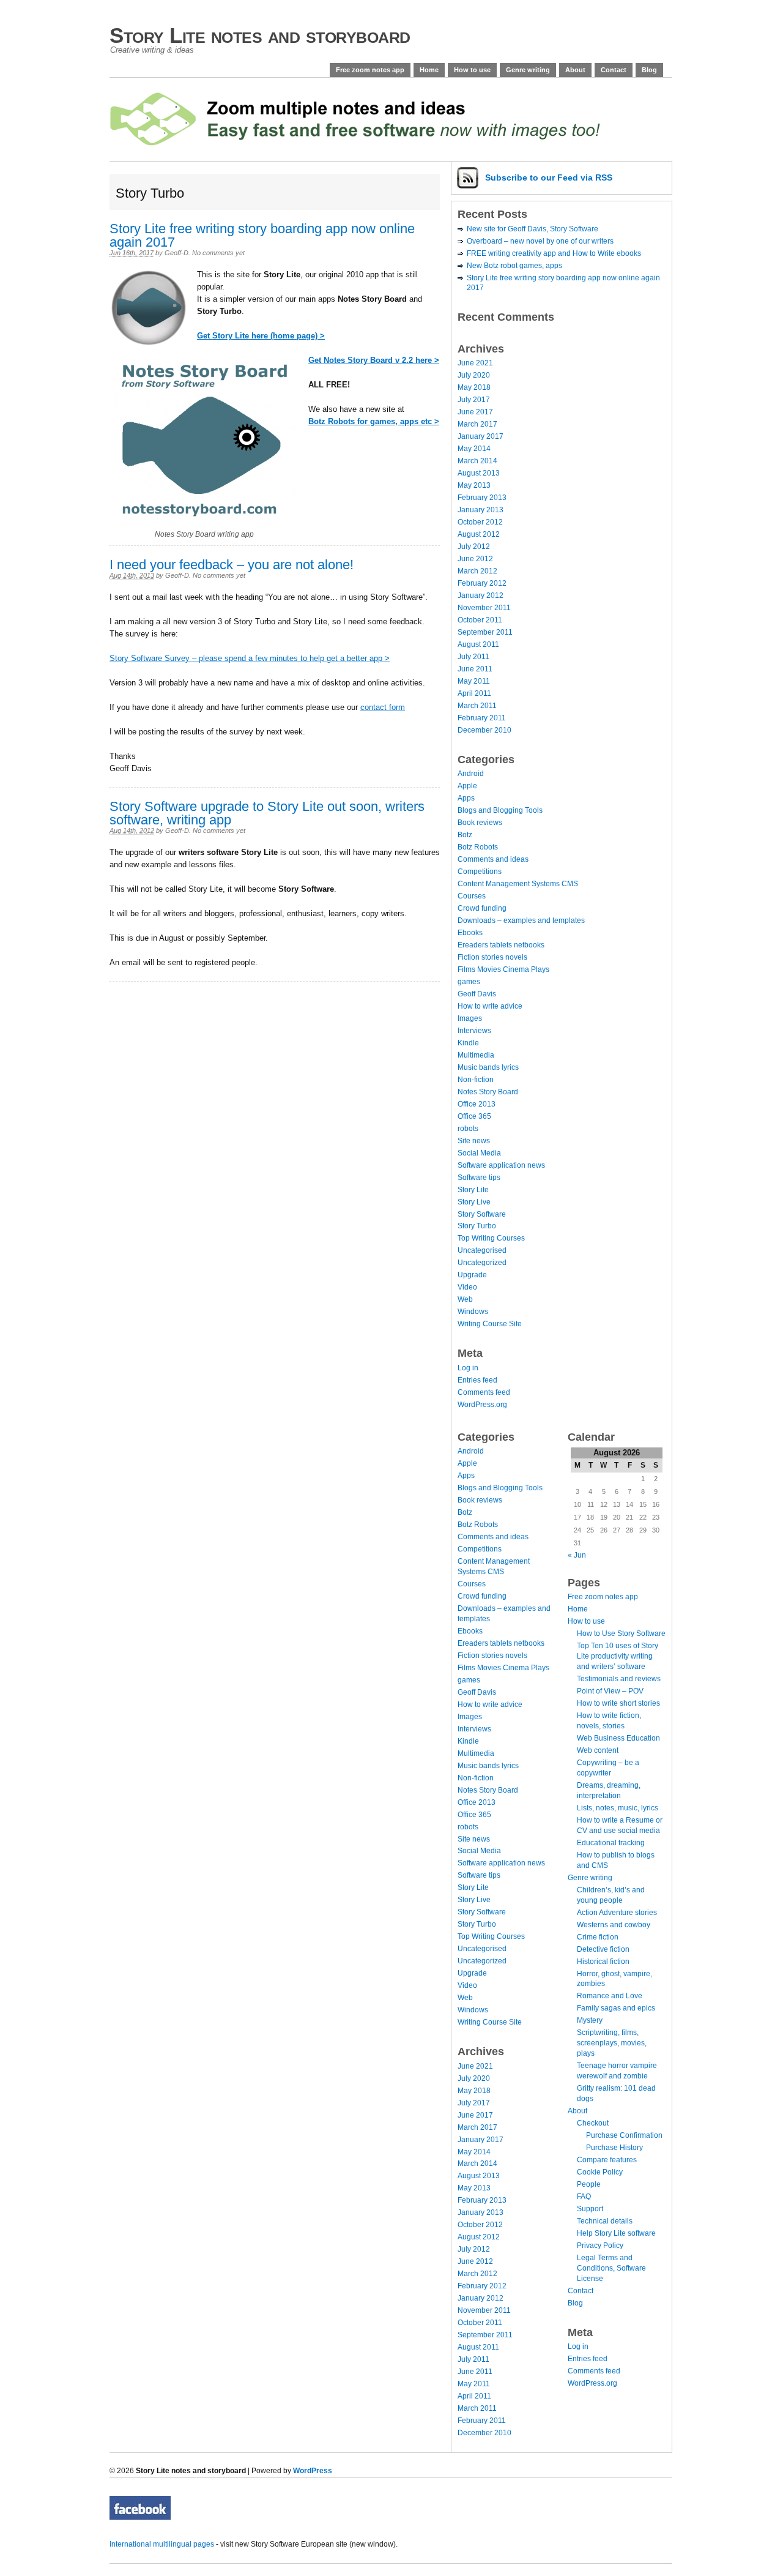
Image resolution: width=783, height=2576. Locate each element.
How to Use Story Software (621, 1633)
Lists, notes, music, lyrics (618, 1808)
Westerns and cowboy (614, 1925)
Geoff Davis (477, 994)
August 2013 (479, 473)
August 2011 (478, 644)
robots (468, 1129)
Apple (467, 786)
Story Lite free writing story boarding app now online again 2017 (262, 235)
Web (465, 1299)
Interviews (474, 1031)
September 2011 (485, 632)
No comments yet (218, 253)
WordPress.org (482, 1405)
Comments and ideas (493, 859)
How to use (472, 70)
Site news (474, 1141)
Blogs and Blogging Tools (500, 810)
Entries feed (477, 1380)
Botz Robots (478, 847)
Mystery (590, 2020)
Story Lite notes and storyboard (260, 35)
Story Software (482, 1214)
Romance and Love (610, 1996)
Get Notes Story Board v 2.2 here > (374, 360)
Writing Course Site (490, 1324)
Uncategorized (482, 1263)
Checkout (593, 2123)
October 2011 (480, 620)
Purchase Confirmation (624, 2135)
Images (470, 1018)
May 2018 (474, 387)
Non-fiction (476, 1080)
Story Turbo (477, 1226)
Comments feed (484, 1392)
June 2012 (475, 559)
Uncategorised (482, 1250)
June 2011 (475, 669)
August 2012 (479, 534)
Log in (468, 1368)
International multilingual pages (162, 2544)
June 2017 (475, 412)
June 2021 (475, 363)
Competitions (480, 872)
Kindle (468, 1043)
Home (429, 70)
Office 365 (474, 1116)
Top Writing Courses (491, 1238)
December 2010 (484, 730)
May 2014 (474, 449)
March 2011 (477, 706)
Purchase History (614, 2148)
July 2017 (474, 400)
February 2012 (482, 583)
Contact (614, 70)
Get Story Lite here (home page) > (261, 336)
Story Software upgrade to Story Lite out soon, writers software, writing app (267, 813)
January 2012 (481, 595)
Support (590, 2209)
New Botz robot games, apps (514, 266)
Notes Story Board (488, 1092)
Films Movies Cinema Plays (503, 969)
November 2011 (484, 608)
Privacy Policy (600, 2246)
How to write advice (490, 1006)
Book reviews (480, 823)
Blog (649, 70)
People (589, 2184)
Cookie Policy (600, 2172)
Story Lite (473, 1190)
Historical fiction (603, 1962)
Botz (465, 835)
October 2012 (480, 522)
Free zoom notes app (370, 70)
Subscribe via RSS (549, 177)
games (469, 982)
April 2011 (474, 693)
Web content (598, 1750)
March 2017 (477, 424)
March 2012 (477, 571)
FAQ (584, 2197)
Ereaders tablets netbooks (501, 945)
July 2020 (474, 375)
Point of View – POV (610, 1691)
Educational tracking (611, 1843)
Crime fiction (598, 1937)
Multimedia (476, 1055)
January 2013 (481, 510)
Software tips (479, 1178)
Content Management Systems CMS (518, 884)
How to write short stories (618, 1703)
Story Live (474, 1202)
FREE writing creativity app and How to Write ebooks (554, 253)
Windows (473, 1312)
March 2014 (477, 461)
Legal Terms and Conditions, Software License (611, 2268)
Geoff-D (176, 253)
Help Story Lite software (616, 2233)
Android (471, 774)
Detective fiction (603, 1949)
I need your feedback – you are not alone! (232, 565)
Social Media (479, 1153)
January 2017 (481, 436)
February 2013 (482, 498)
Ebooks (470, 933)
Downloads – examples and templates (521, 920)
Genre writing (528, 70)
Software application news (501, 1165)
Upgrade (472, 1275)
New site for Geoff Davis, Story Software (533, 229)
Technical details (605, 2221)
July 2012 (474, 547)
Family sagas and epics (616, 2008)
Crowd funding (482, 908)
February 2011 (482, 718)
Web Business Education (618, 1738)
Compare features (607, 2160)
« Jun (577, 1555)
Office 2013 (477, 1104)
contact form (383, 707)
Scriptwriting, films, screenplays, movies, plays (612, 2043)
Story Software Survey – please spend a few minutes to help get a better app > (250, 658)
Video (467, 1287)
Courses (472, 896)
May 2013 (474, 485)
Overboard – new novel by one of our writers (540, 241)
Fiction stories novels (492, 957)
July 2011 (473, 657)
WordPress (313, 2471)
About (575, 70)
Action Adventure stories (617, 1913)
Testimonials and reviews (619, 1679)
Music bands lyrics (488, 1067)
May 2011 (474, 681)
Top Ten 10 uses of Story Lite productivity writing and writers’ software (618, 1656)
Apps (466, 798)
